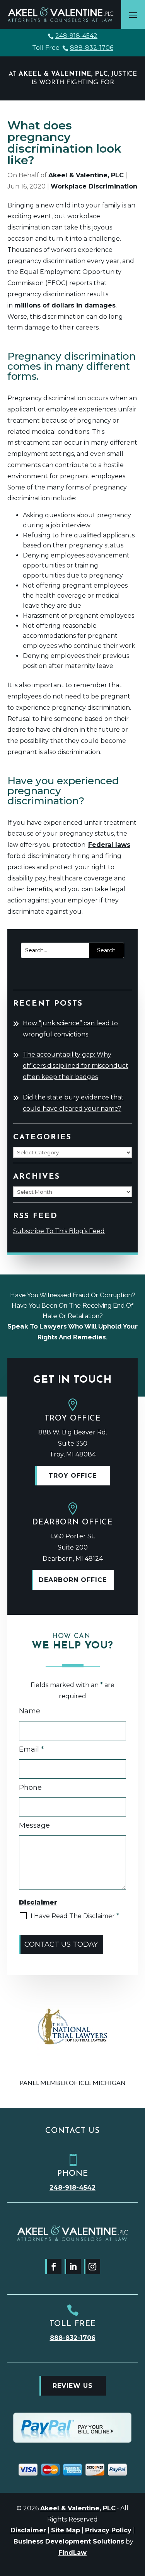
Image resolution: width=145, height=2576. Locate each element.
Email (31, 1749)
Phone (30, 1788)
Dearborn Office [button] (73, 1580)
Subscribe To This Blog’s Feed (59, 1231)
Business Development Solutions (69, 2541)
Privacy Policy (108, 2530)
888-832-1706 (92, 48)
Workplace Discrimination (94, 186)
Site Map (66, 2530)
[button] (133, 15)
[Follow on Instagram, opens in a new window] (92, 2267)
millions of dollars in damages (65, 305)
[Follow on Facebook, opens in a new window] (53, 2267)
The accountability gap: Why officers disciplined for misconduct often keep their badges (76, 1066)
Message (34, 1825)
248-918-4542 (76, 36)
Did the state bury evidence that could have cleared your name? (73, 1103)
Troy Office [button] (72, 1476)
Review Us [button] (73, 2386)
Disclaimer (28, 2530)
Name (30, 1711)
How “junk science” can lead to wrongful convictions (70, 1029)
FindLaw (72, 2553)
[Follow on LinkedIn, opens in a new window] (73, 2267)
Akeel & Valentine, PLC (86, 175)
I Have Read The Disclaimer (75, 1916)
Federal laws (109, 845)
